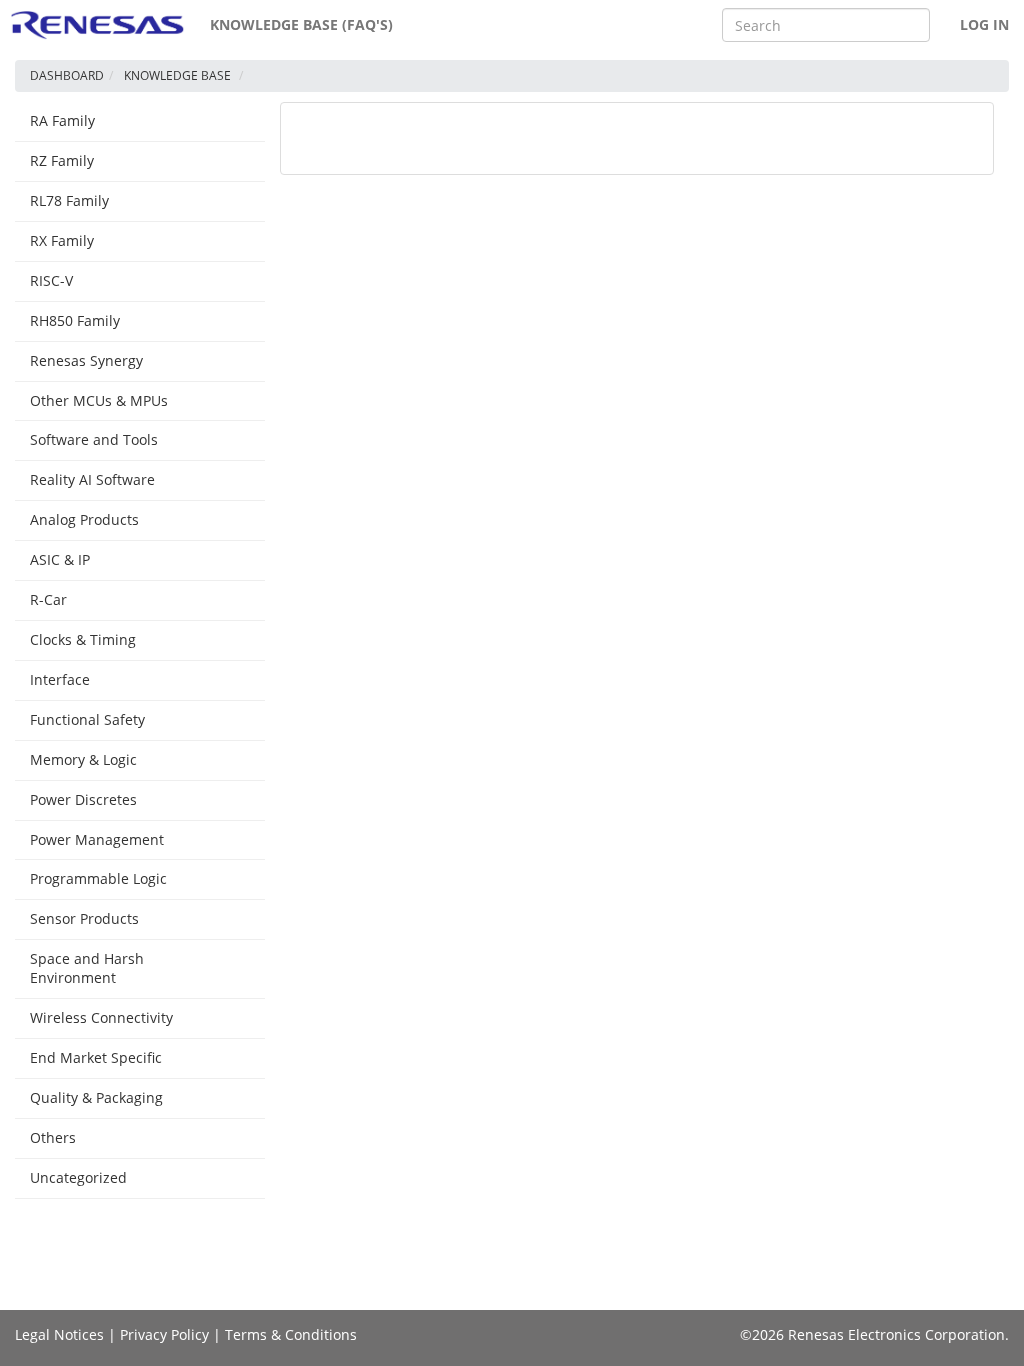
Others (53, 1137)
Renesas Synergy (86, 360)
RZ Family (62, 160)
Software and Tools (94, 439)
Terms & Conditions (291, 1334)
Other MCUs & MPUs (99, 400)
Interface (60, 679)
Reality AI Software (92, 479)
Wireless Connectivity (101, 1017)
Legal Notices (59, 1334)
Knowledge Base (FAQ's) (301, 24)
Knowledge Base (177, 75)
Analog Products (84, 519)
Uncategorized (78, 1177)
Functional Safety (87, 719)
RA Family (62, 120)
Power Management (97, 839)
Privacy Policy (164, 1334)
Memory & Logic (83, 759)
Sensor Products (84, 918)
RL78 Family (69, 200)
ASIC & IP (60, 559)
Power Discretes (83, 799)
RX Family (62, 240)
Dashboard (67, 75)
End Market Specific (96, 1057)
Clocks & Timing (83, 639)
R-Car (48, 599)
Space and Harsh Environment (87, 968)
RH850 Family (75, 320)
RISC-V (51, 280)
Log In (984, 24)
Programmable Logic (98, 878)
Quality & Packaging (96, 1097)
